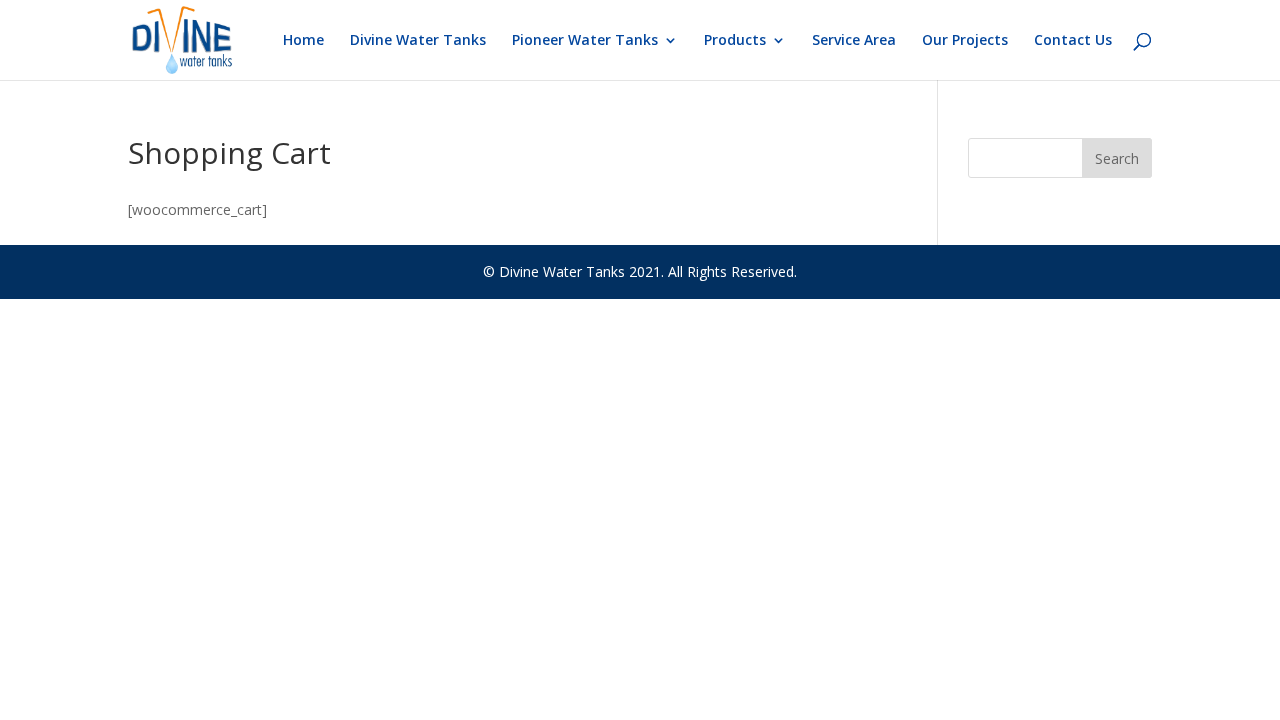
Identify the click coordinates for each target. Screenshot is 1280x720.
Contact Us (1073, 41)
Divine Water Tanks (418, 41)
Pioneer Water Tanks (585, 41)
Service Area (854, 41)
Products (735, 41)
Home (303, 41)
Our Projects (965, 41)
